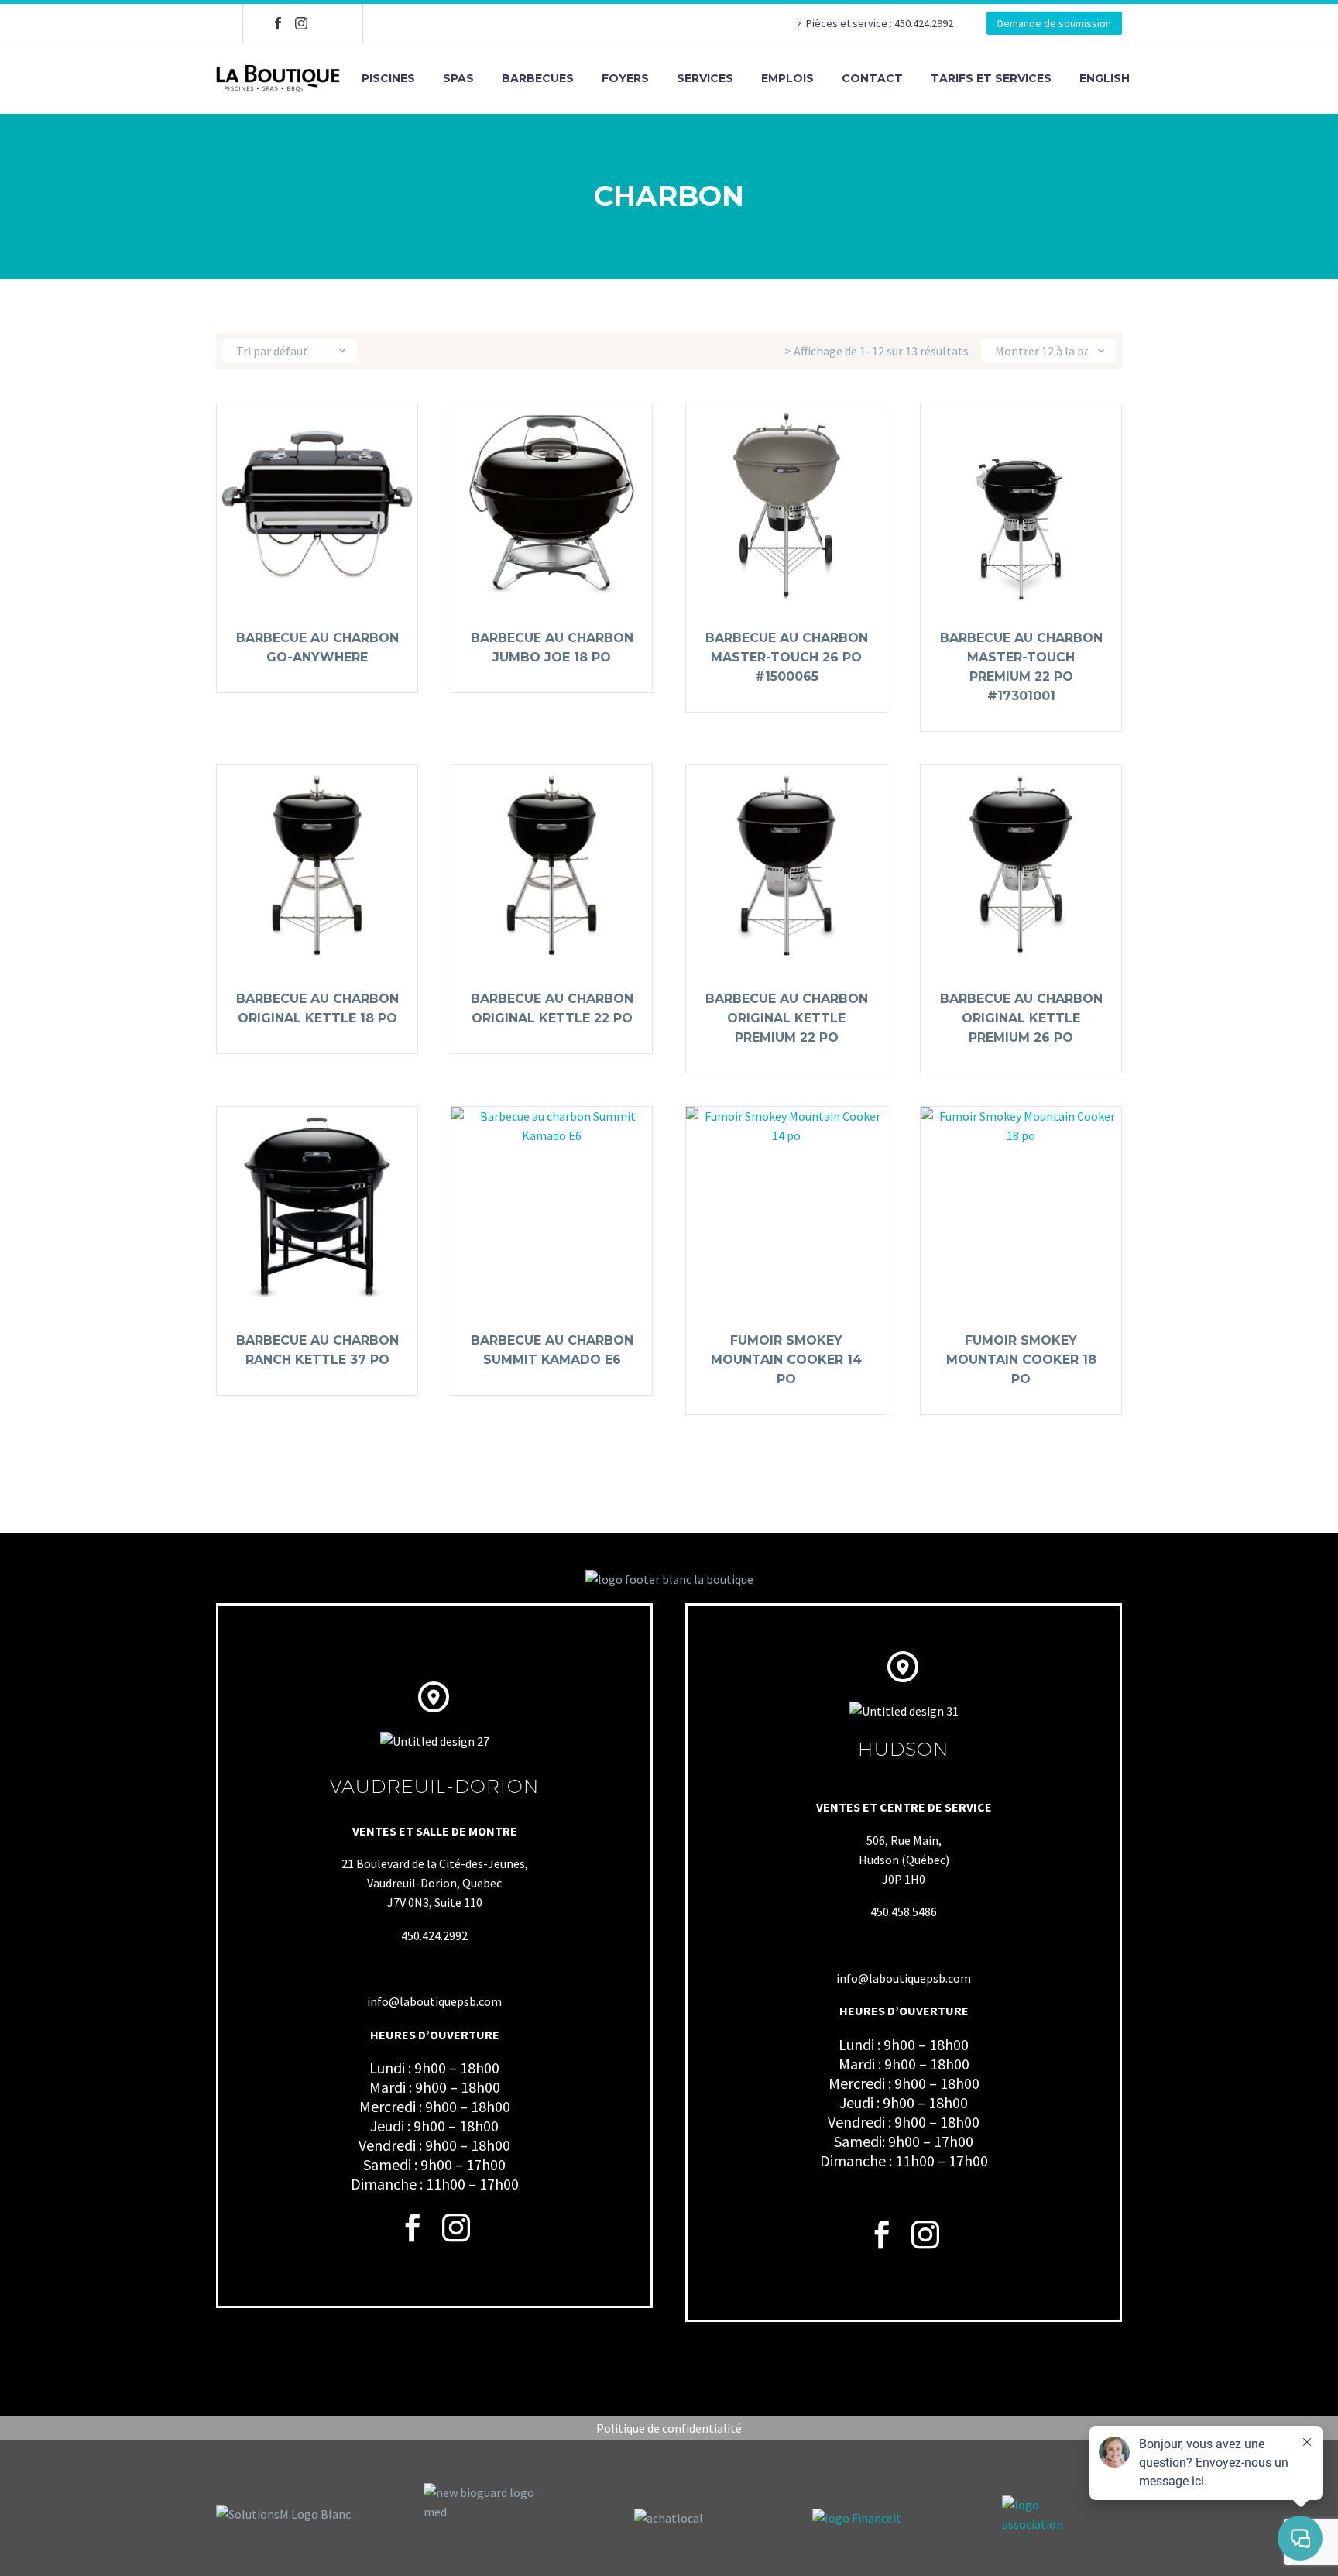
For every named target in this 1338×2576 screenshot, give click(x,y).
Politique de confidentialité (669, 2428)
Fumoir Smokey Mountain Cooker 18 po (1021, 1360)
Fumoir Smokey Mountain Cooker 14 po (786, 1360)
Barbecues (538, 78)
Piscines (388, 78)
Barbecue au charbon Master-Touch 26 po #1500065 (787, 657)
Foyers (625, 78)
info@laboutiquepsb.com (434, 2001)
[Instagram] (301, 23)
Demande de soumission (1054, 23)
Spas (458, 78)
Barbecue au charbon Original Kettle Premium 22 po (787, 1018)
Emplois (787, 78)
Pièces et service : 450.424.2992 (881, 23)
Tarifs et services (991, 78)
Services (705, 78)
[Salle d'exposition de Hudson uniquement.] (324, 23)
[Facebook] (278, 23)
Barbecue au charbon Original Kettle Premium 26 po (1021, 1018)
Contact (872, 78)
